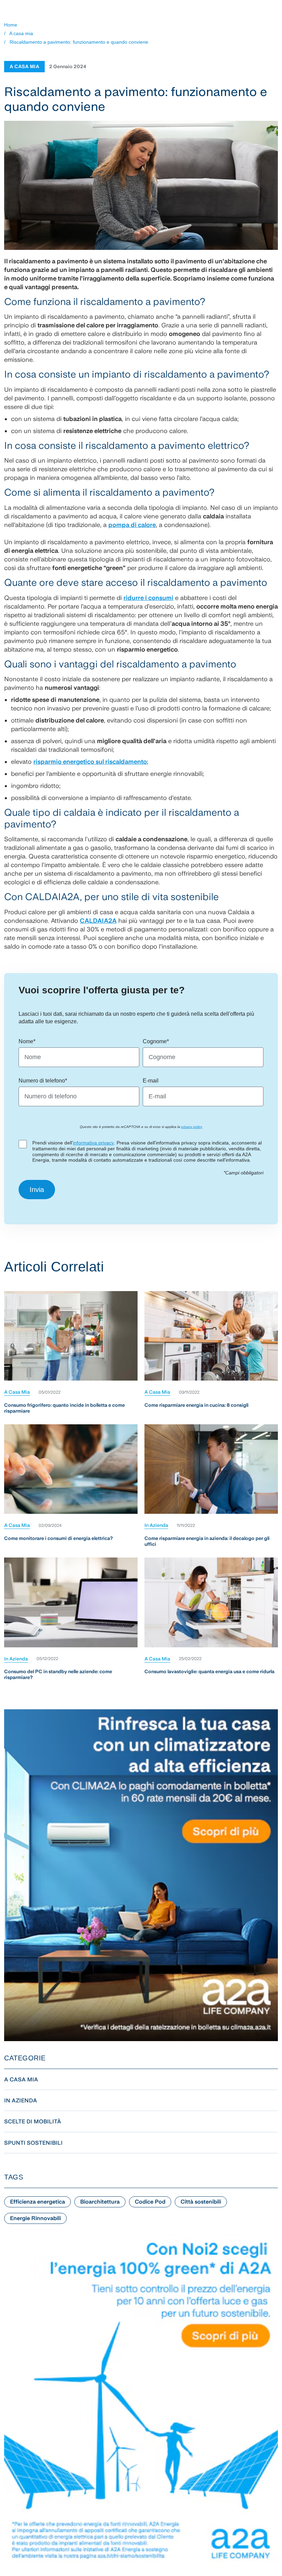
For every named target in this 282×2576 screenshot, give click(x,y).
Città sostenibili (201, 2202)
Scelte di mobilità (33, 2121)
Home (11, 25)
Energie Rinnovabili (35, 2218)
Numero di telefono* (43, 1081)
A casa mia (21, 33)
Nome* (27, 1041)
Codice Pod (150, 2202)
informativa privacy (93, 1143)
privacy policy (192, 1127)
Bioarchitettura (100, 2202)
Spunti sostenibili (33, 2143)
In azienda (156, 1525)
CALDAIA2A (98, 921)
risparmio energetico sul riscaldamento (90, 762)
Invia (37, 1190)
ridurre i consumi (148, 598)
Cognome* (156, 1041)
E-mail (151, 1081)
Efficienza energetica (37, 2202)
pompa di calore (132, 525)
